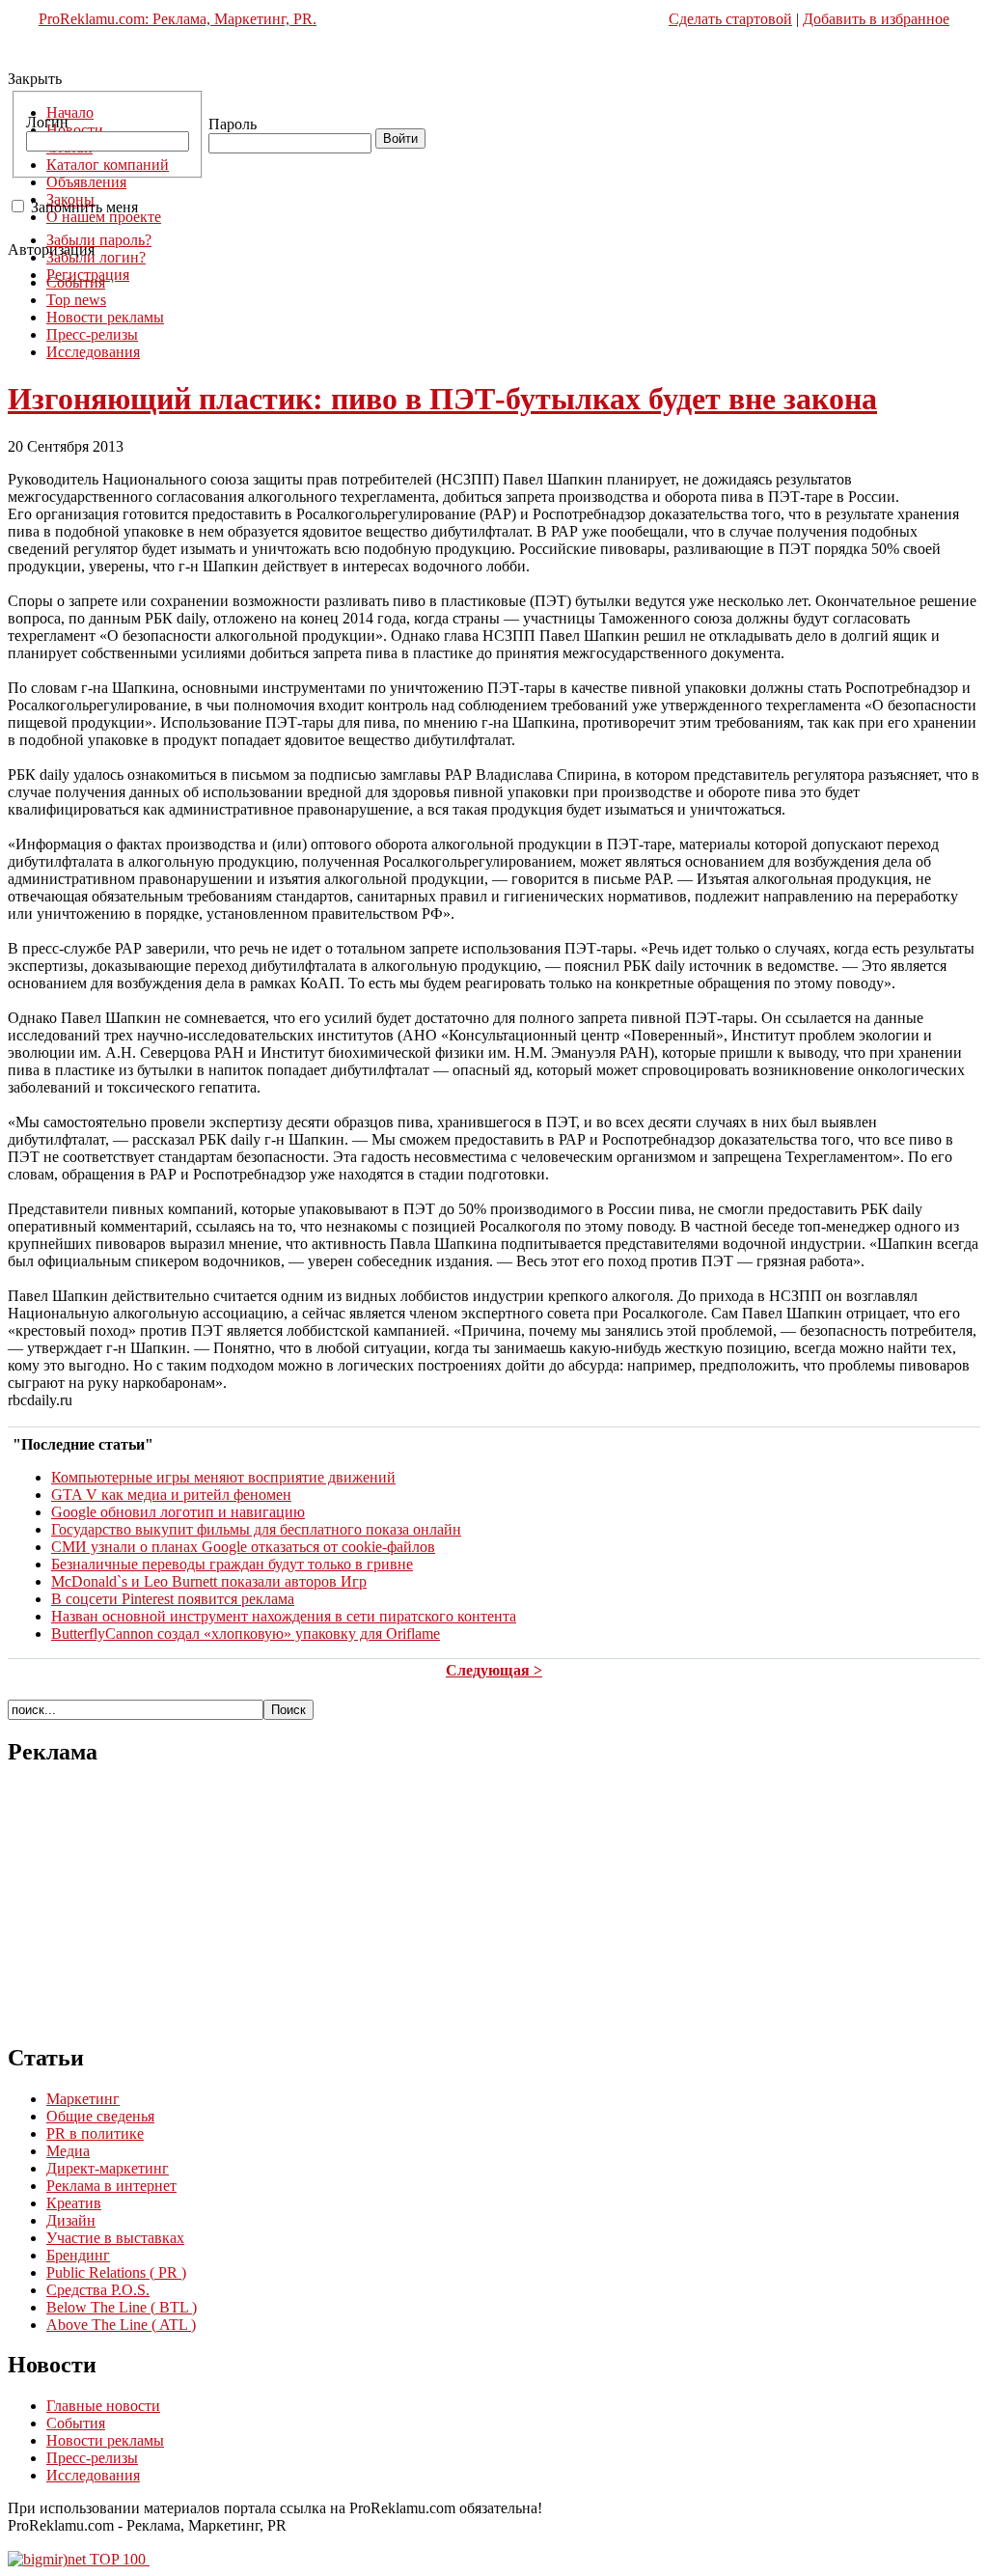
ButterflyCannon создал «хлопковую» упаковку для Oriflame (246, 1634)
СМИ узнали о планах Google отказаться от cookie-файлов (243, 1547)
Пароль (233, 124)
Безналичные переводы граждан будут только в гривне (232, 1564)
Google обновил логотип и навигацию (178, 1512)
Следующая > (494, 1670)
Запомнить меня (84, 207)
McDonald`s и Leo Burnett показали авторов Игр (209, 1581)
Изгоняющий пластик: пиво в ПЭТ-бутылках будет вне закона (442, 399)
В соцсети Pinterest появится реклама (173, 1599)
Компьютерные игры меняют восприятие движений (223, 1477)
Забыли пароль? (99, 240)
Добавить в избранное (876, 19)
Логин (47, 122)
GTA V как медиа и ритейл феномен (171, 1495)
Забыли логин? (96, 257)
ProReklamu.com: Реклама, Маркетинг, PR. (178, 19)
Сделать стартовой (730, 19)
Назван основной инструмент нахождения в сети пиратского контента (284, 1616)
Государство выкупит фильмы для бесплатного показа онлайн (256, 1529)
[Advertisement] (494, 60)
